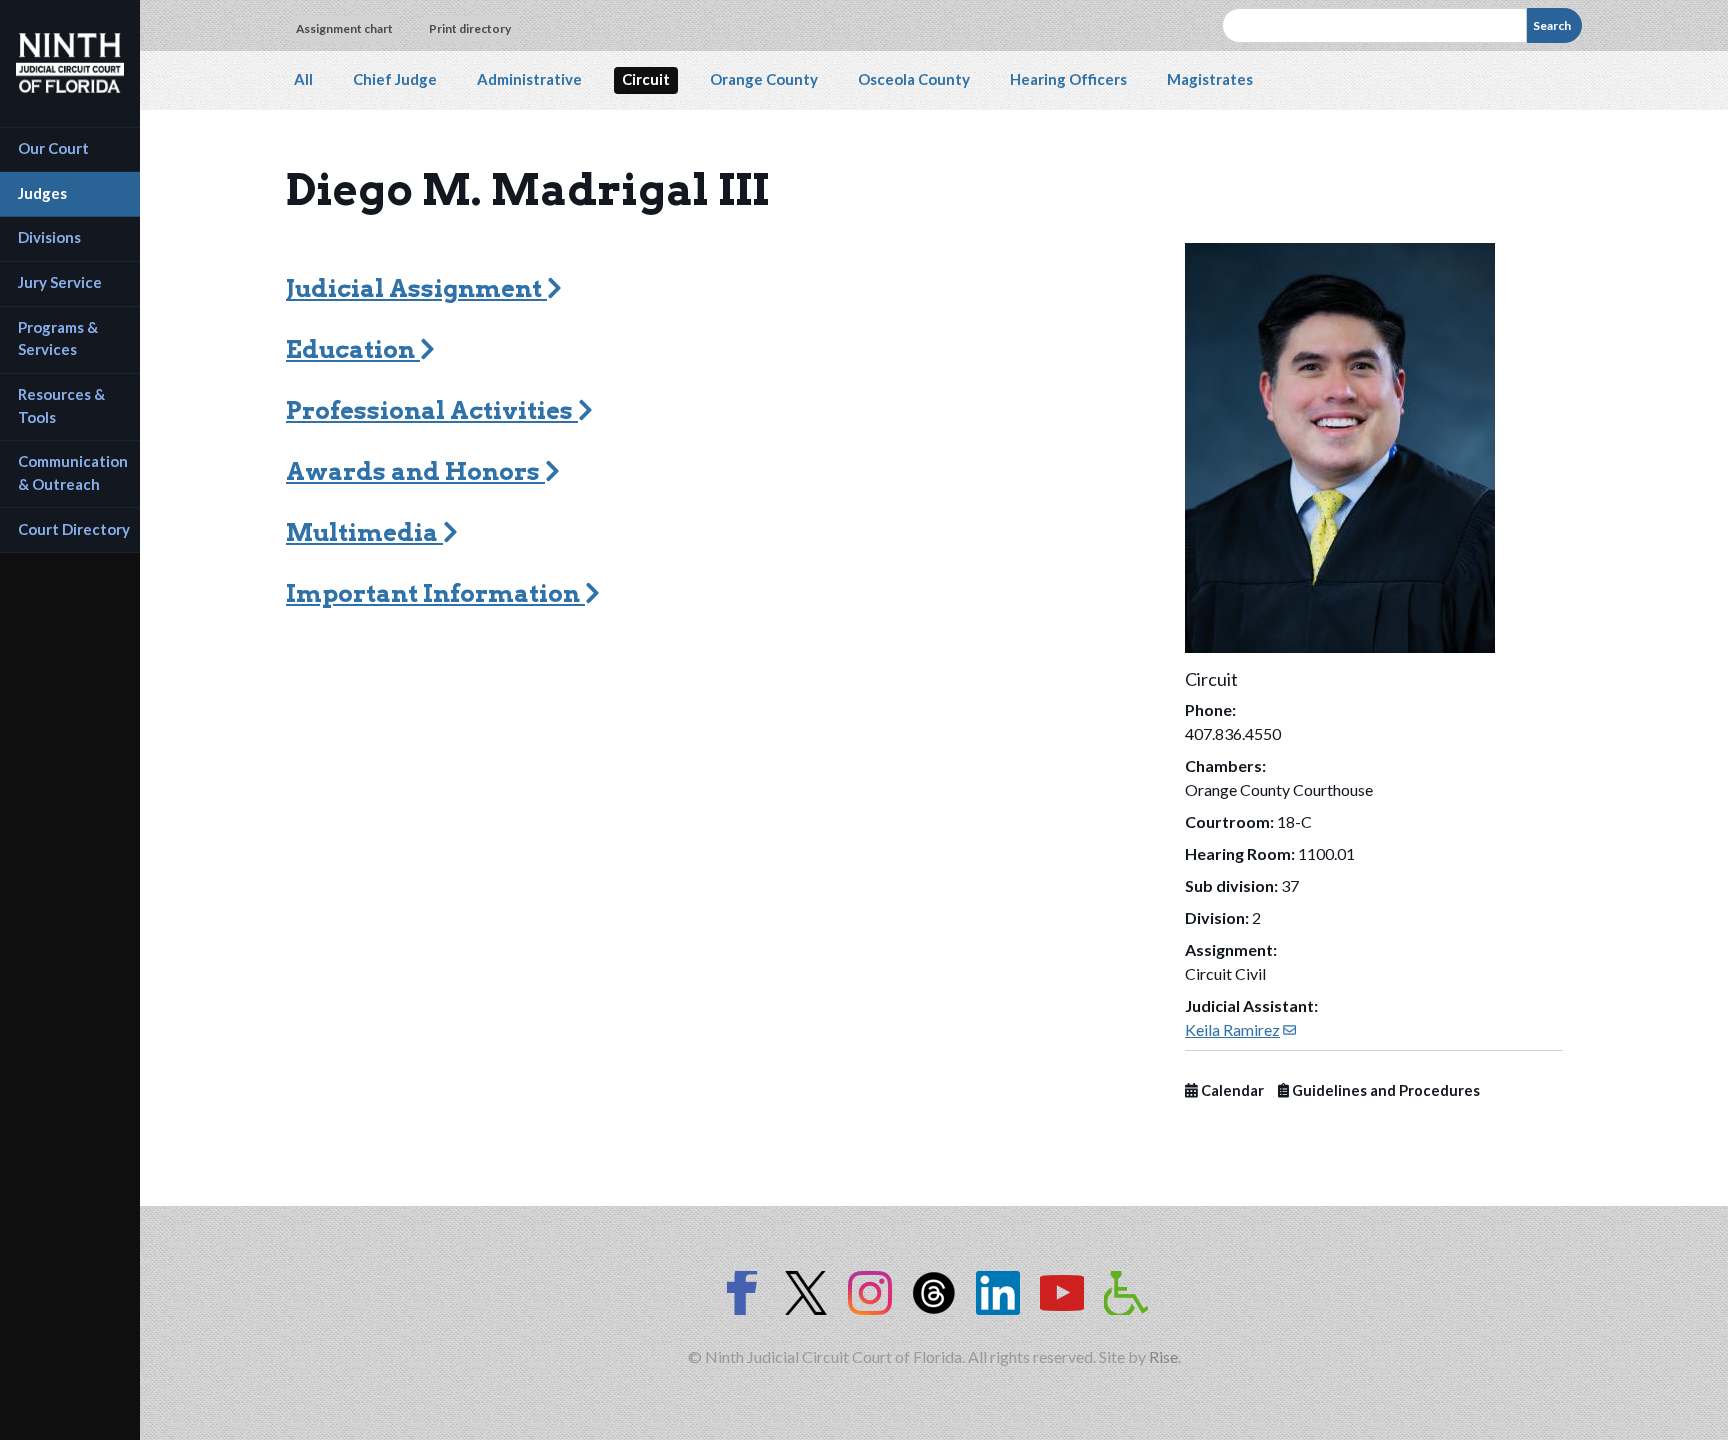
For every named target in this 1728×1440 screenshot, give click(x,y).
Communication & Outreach (74, 472)
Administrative (529, 79)
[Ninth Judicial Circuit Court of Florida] (70, 63)
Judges (42, 193)
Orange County (764, 79)
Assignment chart (344, 28)
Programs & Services (59, 338)
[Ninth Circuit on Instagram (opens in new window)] (870, 1293)
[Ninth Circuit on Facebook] (742, 1293)
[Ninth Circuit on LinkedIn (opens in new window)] (998, 1293)
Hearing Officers (1068, 79)
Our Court (53, 148)
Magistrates (1210, 79)
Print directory (470, 28)
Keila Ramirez (1240, 1029)
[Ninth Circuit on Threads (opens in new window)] (934, 1293)
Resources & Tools (63, 405)
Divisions (49, 237)
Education (353, 349)
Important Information (435, 593)
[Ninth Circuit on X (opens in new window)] (806, 1293)
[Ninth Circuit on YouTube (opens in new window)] (1062, 1293)
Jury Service (60, 282)
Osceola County (914, 79)
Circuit (646, 79)
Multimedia (364, 532)
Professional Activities (432, 410)
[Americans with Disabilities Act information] (1126, 1293)
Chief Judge (395, 79)
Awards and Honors (415, 471)
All (303, 79)
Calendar (1231, 1090)
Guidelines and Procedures (1384, 1090)
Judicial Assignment (416, 288)
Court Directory (74, 529)
